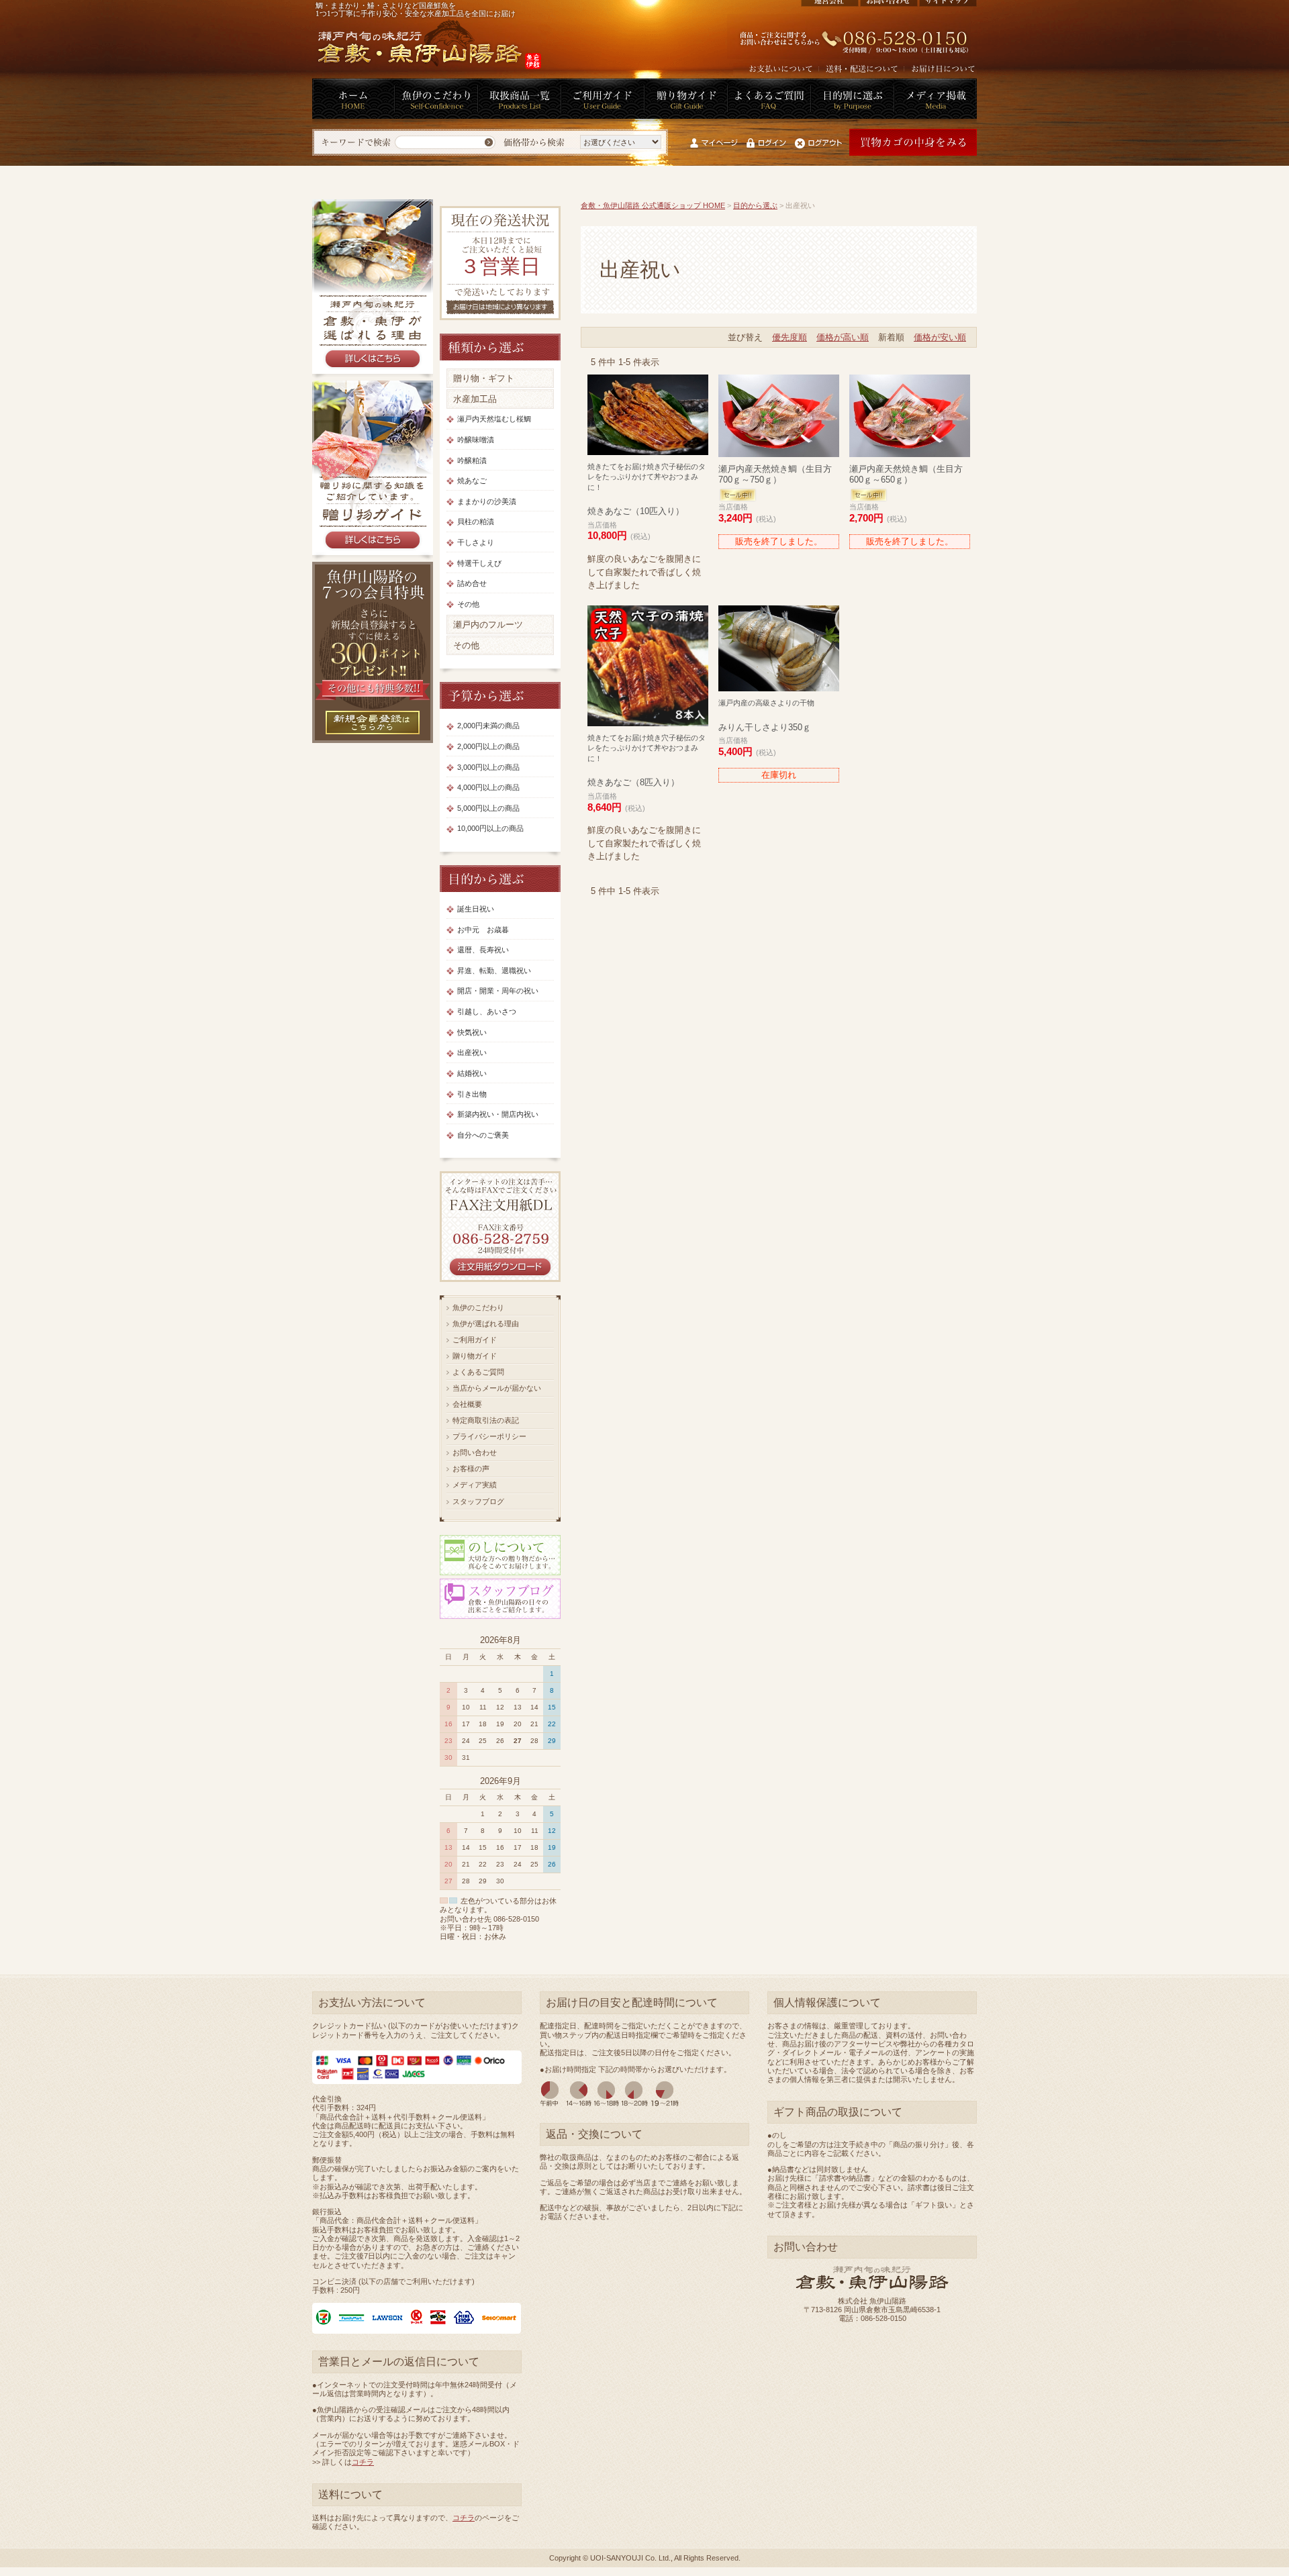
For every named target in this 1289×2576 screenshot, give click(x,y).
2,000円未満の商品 (488, 726)
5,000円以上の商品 (488, 808)
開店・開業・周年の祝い (498, 991)
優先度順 (790, 337)
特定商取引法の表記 (486, 1420)
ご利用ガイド (475, 1340)
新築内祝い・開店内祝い (498, 1114)
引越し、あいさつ (487, 1011)
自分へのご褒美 (483, 1135)
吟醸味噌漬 (476, 440)
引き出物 (472, 1094)
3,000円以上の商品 (488, 767)
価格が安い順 (940, 337)
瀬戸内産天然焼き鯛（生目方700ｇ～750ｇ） (775, 474)
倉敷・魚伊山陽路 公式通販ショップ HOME (653, 205)
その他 (468, 604)
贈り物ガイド (475, 1356)
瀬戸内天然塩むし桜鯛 (494, 419)
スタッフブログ (478, 1501)
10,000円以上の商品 (490, 828)
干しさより (476, 542)
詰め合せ (472, 583)
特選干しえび (479, 563)
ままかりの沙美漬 (487, 501)
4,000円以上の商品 (488, 787)
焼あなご (472, 481)
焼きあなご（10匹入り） (647, 490)
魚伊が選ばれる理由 (486, 1324)
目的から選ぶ (755, 205)
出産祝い (472, 1052)
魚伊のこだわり (478, 1307)
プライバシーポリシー (489, 1436)
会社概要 (467, 1404)
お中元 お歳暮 (483, 930)
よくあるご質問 (478, 1372)
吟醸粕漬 (472, 460)
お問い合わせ (475, 1452)
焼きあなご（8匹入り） (647, 761)
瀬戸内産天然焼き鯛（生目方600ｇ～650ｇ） (906, 474)
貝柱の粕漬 (476, 522)
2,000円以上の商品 (488, 746)
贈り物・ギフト (484, 378)
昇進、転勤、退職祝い (494, 971)
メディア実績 (475, 1485)
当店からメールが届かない (497, 1388)
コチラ (363, 2462)
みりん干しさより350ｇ (766, 715)
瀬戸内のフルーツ (488, 625)
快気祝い (472, 1032)
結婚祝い (472, 1073)
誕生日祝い (476, 909)
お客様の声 (471, 1469)
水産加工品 (475, 399)
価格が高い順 (843, 337)
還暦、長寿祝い (483, 950)
